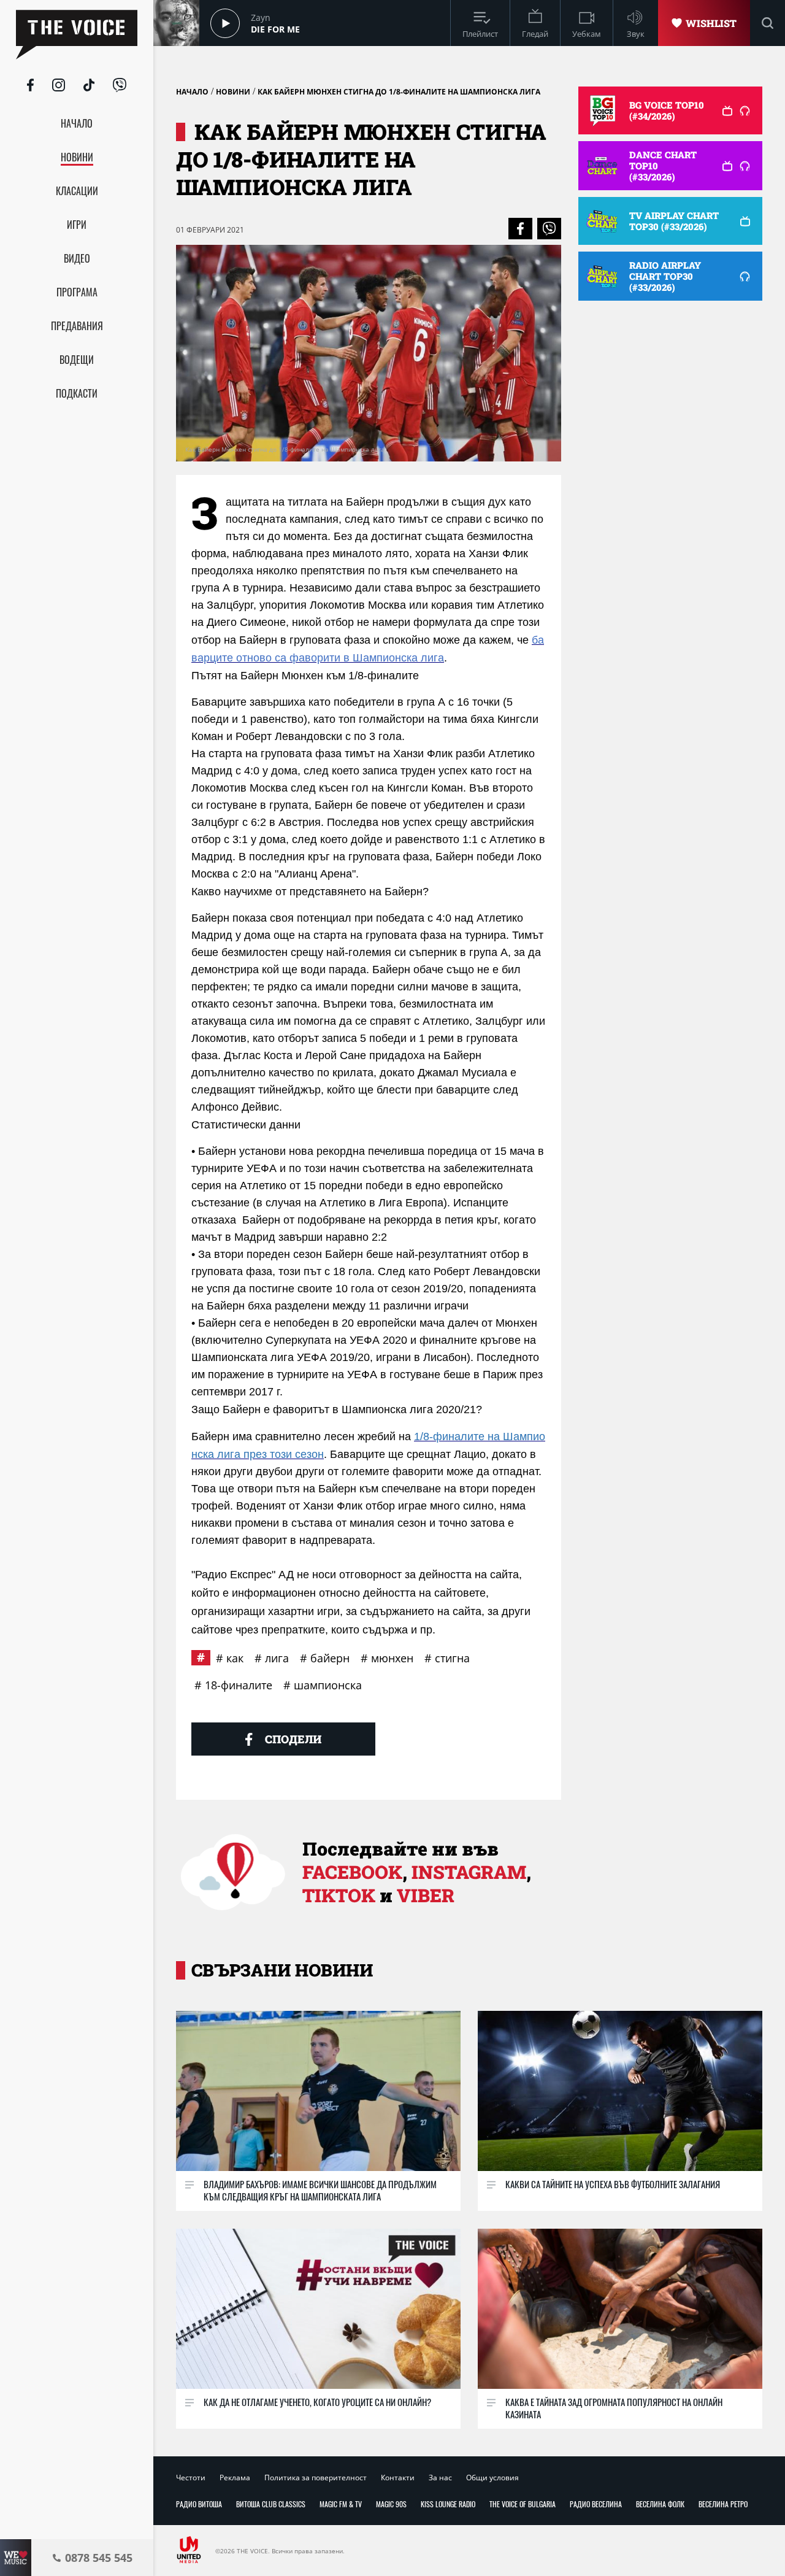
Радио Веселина (596, 2504)
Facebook (352, 1872)
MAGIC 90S (391, 2504)
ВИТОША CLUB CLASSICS (271, 2504)
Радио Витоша (199, 2504)
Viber (426, 1895)
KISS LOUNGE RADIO (448, 2504)
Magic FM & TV (341, 2504)
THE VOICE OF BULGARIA (523, 2504)
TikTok (339, 1895)
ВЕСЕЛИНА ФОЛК (660, 2504)
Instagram (469, 1872)
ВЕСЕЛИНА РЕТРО (723, 2504)
